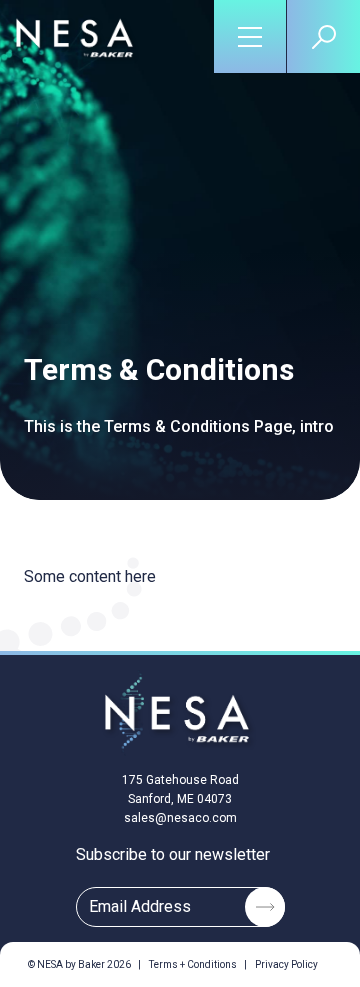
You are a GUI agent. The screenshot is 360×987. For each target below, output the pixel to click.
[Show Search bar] (323, 36)
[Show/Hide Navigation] (250, 36)
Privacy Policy (286, 964)
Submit (265, 907)
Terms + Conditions (193, 964)
